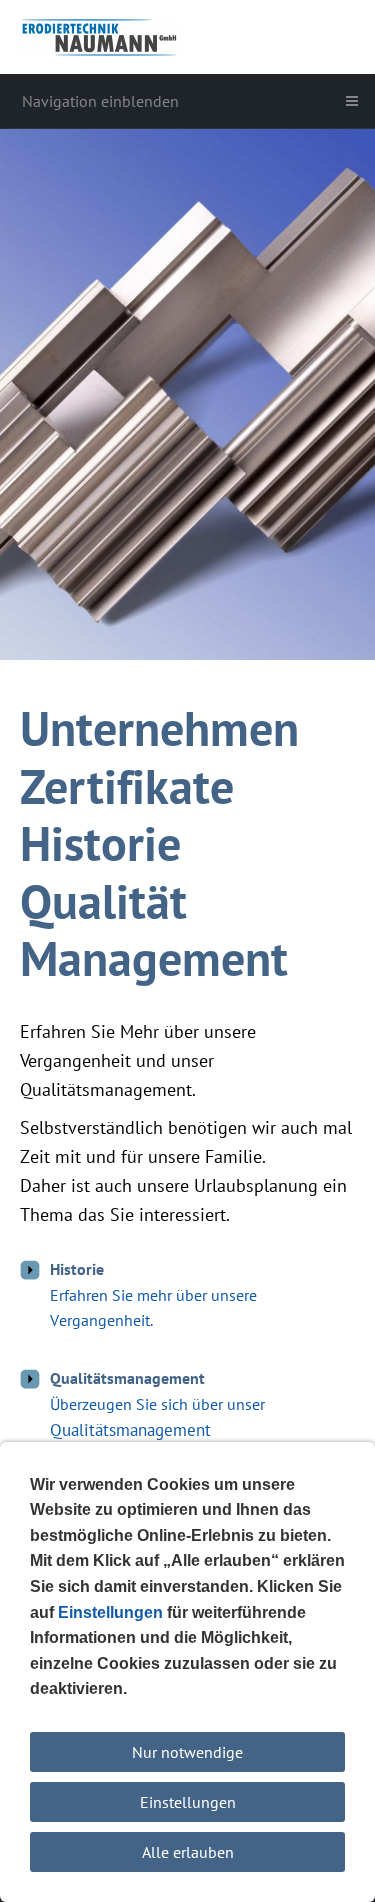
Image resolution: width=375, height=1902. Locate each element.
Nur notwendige (187, 1752)
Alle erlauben (188, 1852)
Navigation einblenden (100, 101)
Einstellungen (188, 1802)
